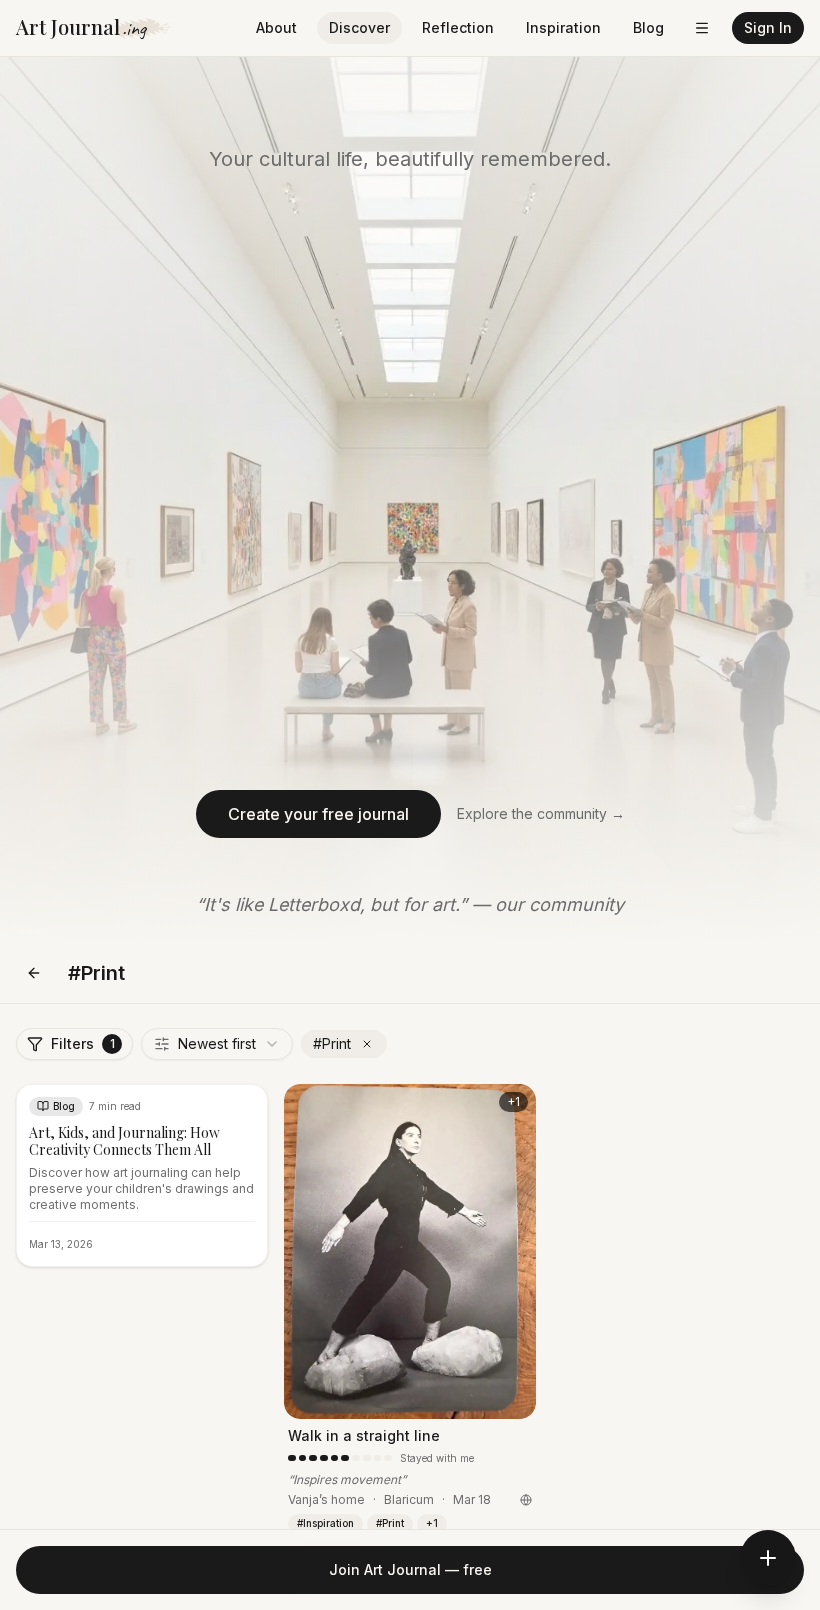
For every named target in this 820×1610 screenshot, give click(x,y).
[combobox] (217, 1044)
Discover (359, 27)
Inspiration (563, 27)
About (276, 27)
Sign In (768, 27)
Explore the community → (541, 813)
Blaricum (409, 1499)
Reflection (458, 27)
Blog (648, 27)
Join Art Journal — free (410, 1569)
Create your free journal (318, 814)
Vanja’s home (326, 1499)
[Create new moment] (768, 1558)
